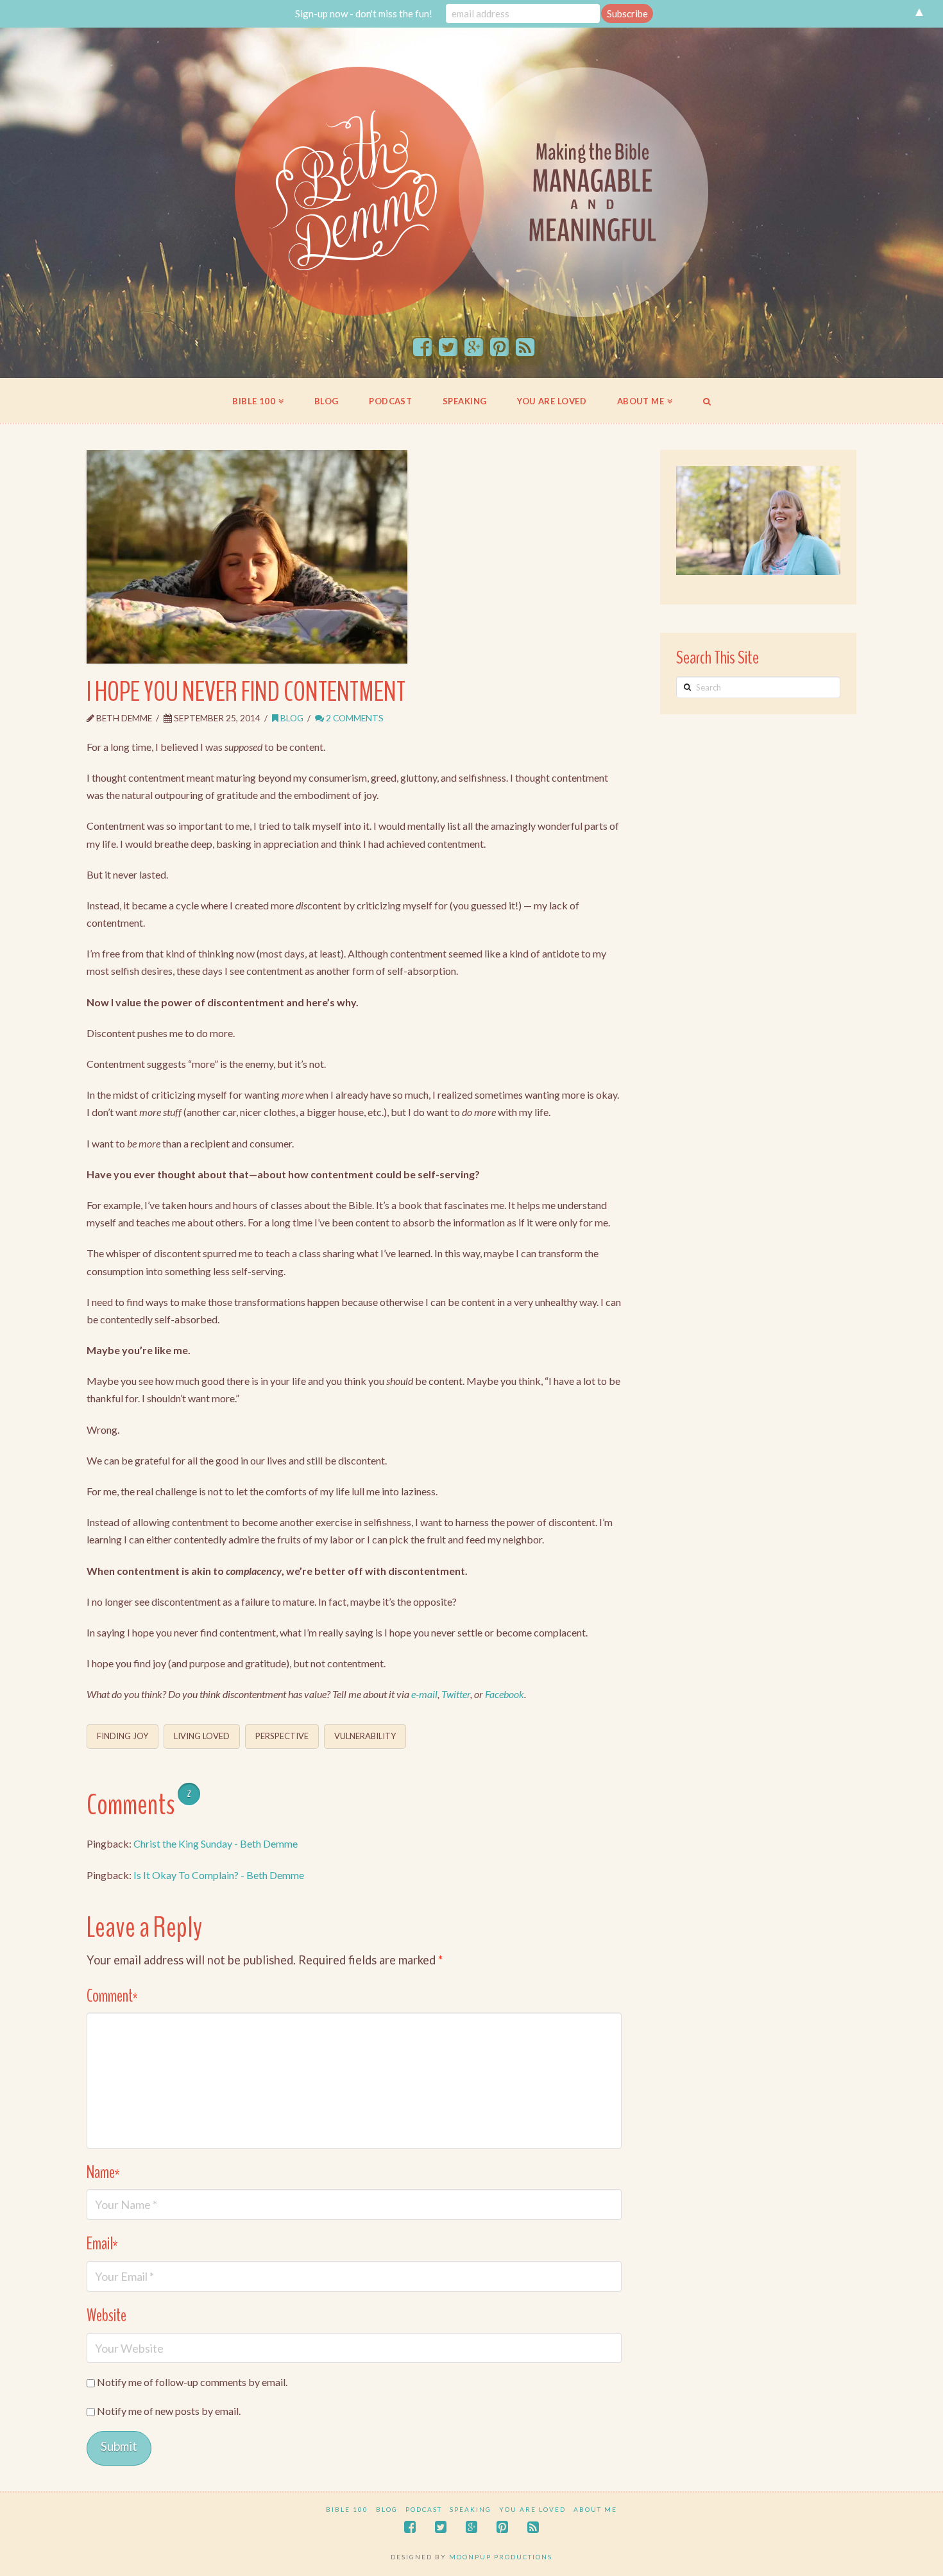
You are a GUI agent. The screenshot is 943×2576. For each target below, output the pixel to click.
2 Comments (354, 718)
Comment (112, 1996)
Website (106, 2316)
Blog (291, 718)
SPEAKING (471, 2509)
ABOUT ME (595, 2509)
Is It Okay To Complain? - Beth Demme (219, 1875)
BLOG (387, 2509)
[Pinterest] (499, 348)
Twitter (456, 1694)
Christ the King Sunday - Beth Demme (216, 1843)
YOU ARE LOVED (532, 2509)
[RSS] (525, 348)
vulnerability (365, 1736)
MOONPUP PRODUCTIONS (501, 2557)
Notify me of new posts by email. (169, 2411)
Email (102, 2244)
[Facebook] (422, 348)
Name (103, 2173)
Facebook (505, 1694)
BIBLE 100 (347, 2509)
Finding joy (123, 1736)
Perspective (282, 1736)
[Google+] (474, 348)
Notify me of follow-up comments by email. (192, 2382)
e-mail (424, 1694)
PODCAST (424, 2509)
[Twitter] (448, 348)
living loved (202, 1736)
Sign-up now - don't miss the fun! (364, 13)
